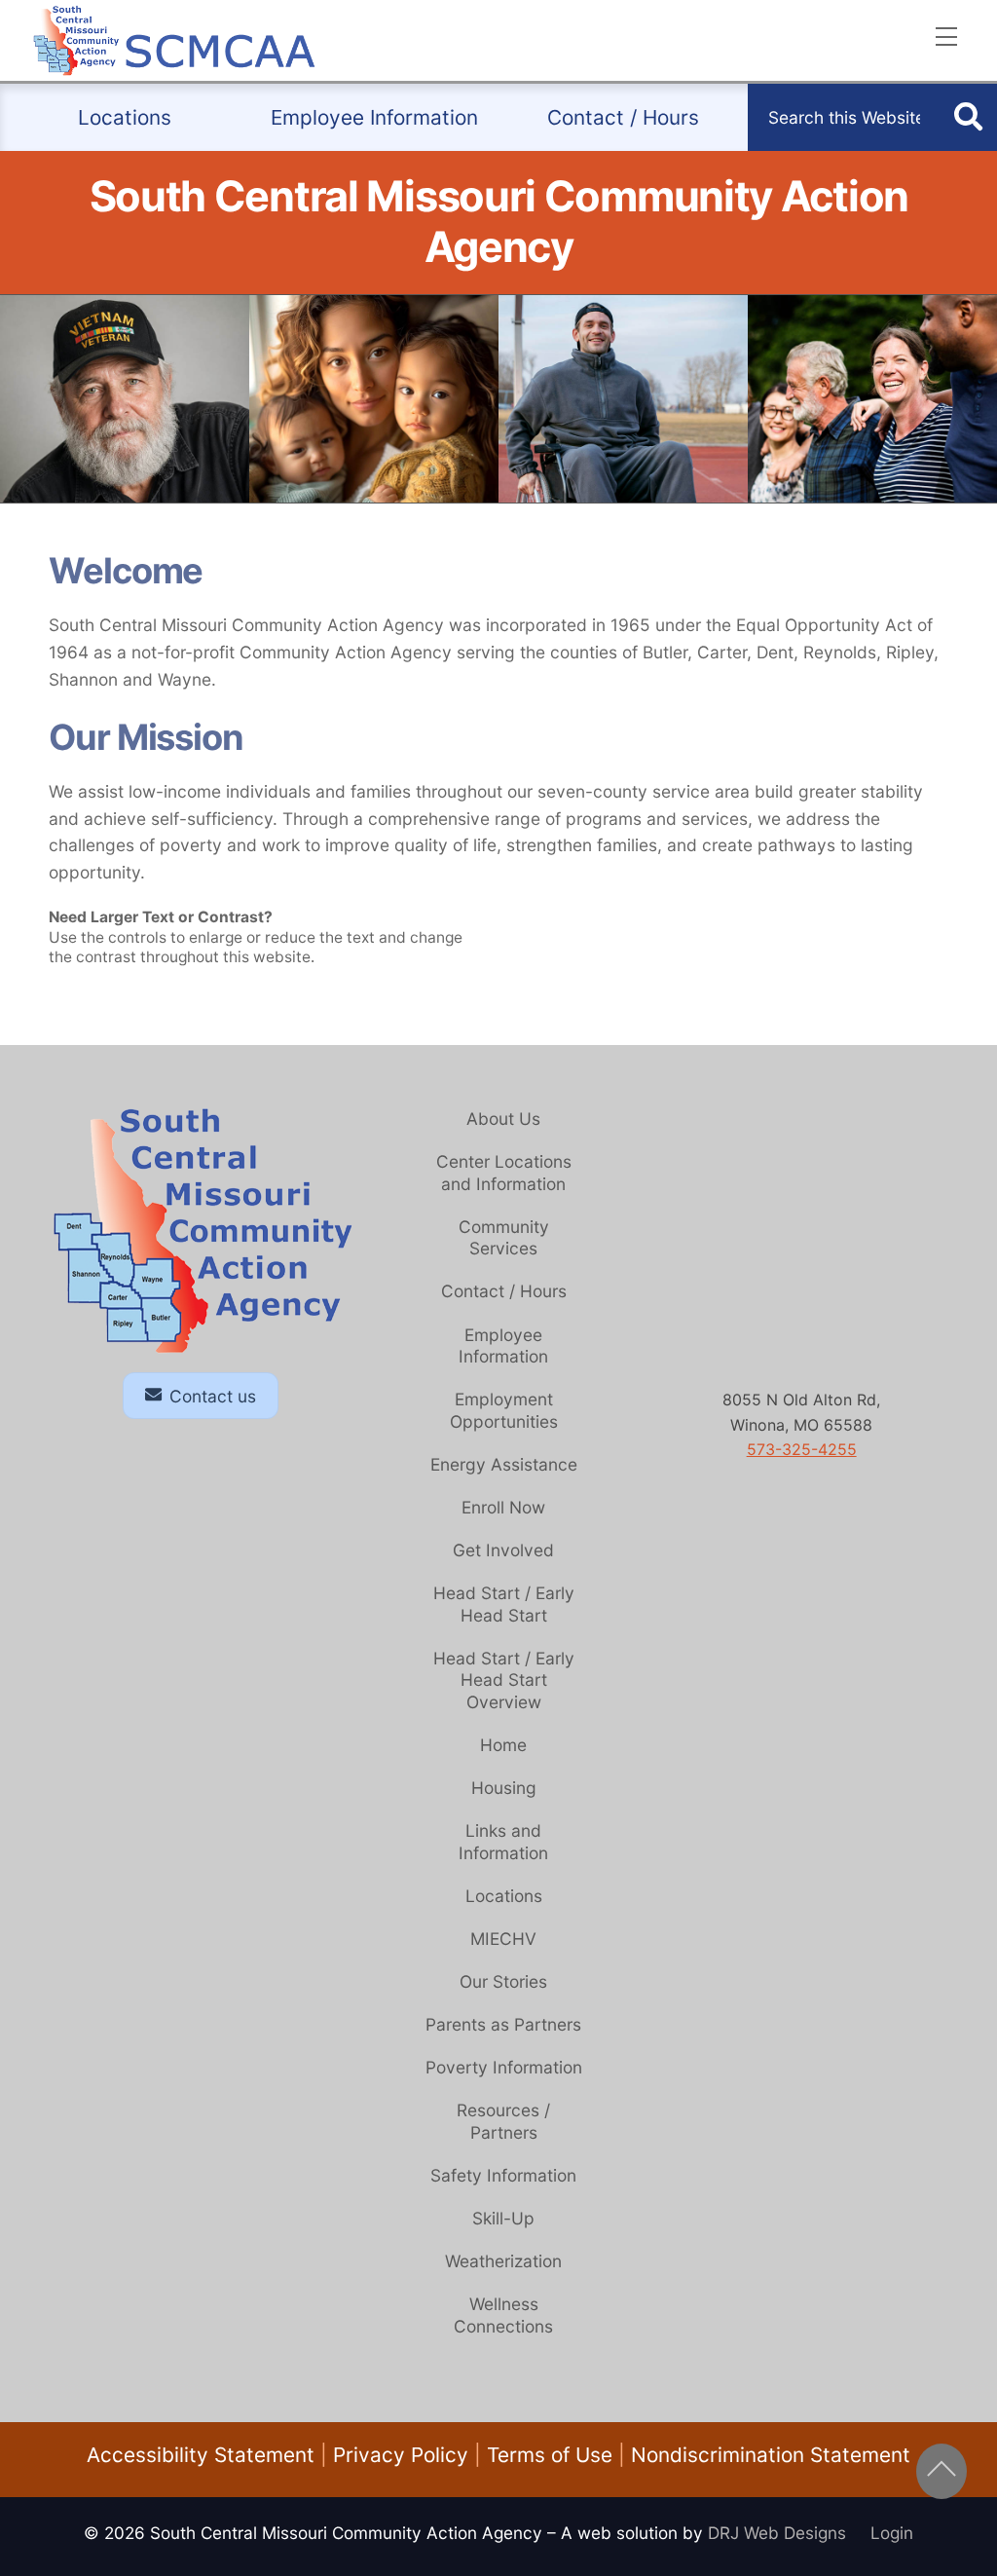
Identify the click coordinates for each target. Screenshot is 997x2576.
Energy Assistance (504, 1464)
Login (892, 2533)
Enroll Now (503, 1507)
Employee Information (374, 117)
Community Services (504, 1238)
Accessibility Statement (201, 2455)
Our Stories (503, 1981)
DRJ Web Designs (789, 2533)
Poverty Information (504, 2067)
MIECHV (503, 1939)
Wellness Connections (503, 2315)
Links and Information (503, 1842)
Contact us (213, 1396)
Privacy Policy (401, 2455)
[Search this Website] (968, 118)
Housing (504, 1788)
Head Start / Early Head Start (504, 1604)
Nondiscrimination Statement (771, 2455)
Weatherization (503, 2261)
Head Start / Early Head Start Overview (504, 1680)
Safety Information (503, 2175)
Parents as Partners (503, 2024)
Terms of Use (550, 2455)
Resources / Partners (503, 2121)
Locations (125, 117)
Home (503, 1745)
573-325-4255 (802, 1449)
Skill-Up (503, 2218)
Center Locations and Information (504, 1173)
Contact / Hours (623, 117)
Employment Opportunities (504, 1410)
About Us (503, 1119)
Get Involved (503, 1550)
